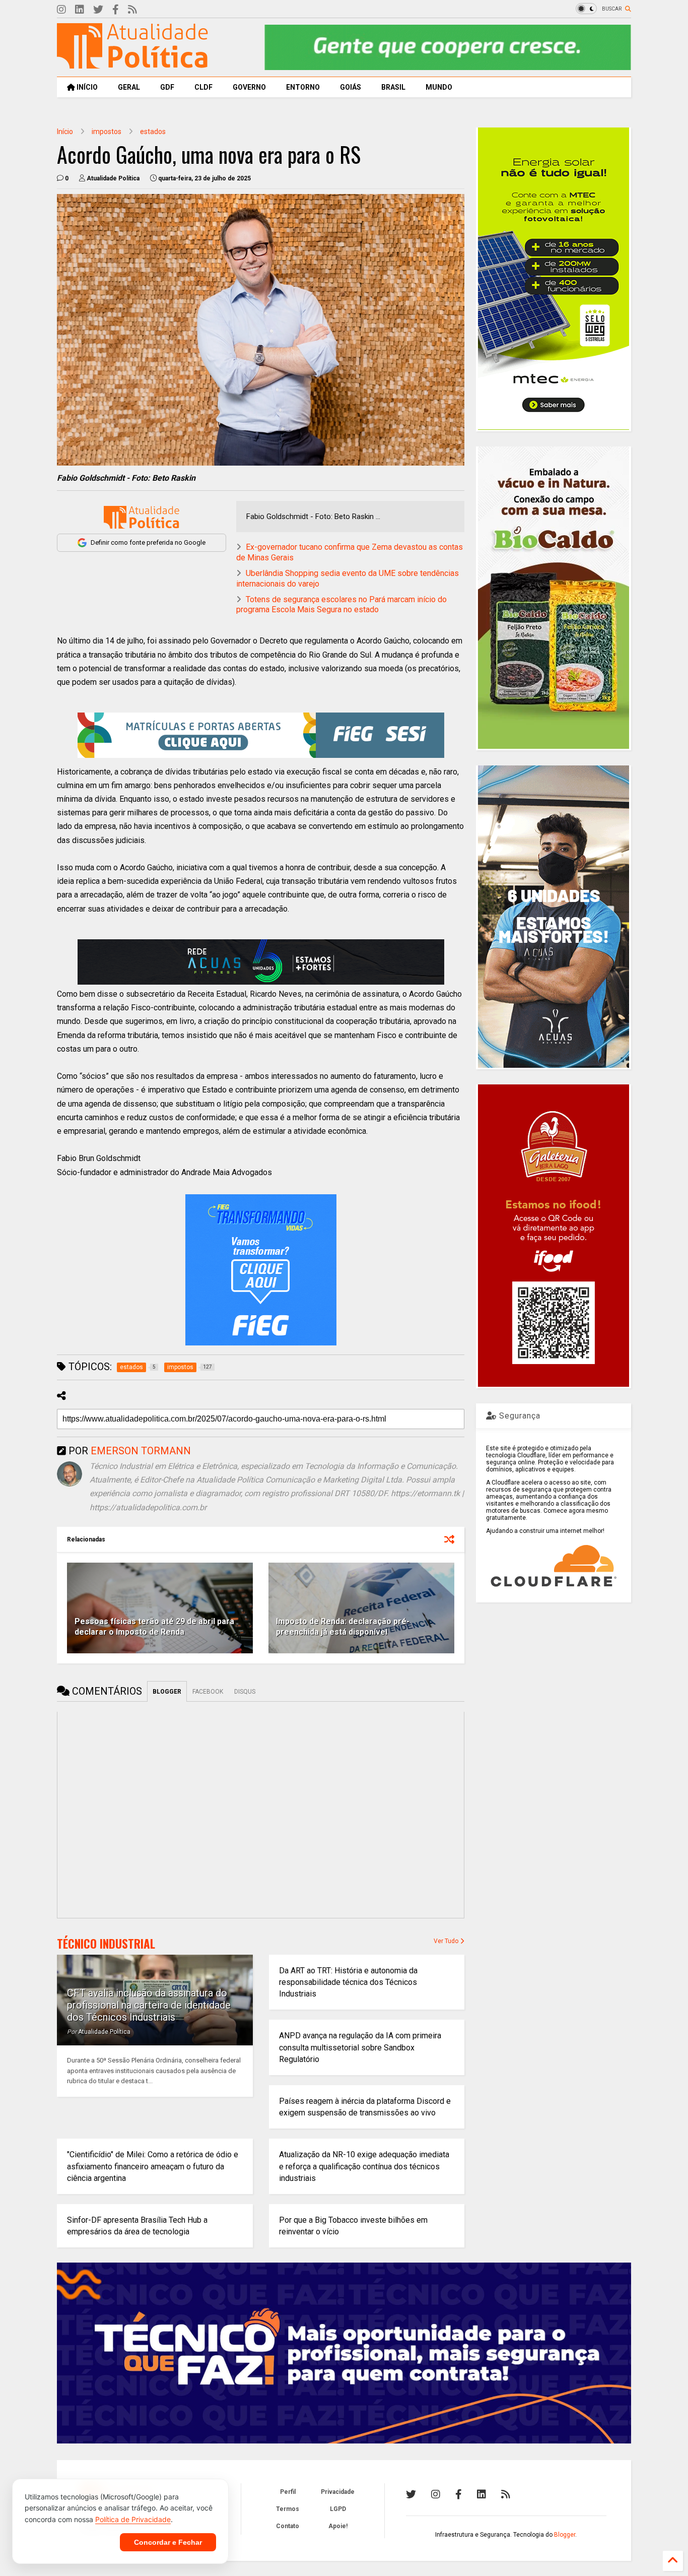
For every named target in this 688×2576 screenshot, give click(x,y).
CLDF (203, 87)
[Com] (506, 2494)
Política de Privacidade (133, 2519)
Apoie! (338, 2526)
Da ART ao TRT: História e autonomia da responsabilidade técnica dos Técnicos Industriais (348, 1982)
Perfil (288, 2492)
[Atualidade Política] (132, 64)
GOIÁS (351, 87)
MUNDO (439, 87)
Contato (288, 2526)
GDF (167, 87)
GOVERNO (249, 87)
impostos (107, 132)
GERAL (129, 87)
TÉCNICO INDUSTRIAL (106, 1944)
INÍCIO (86, 87)
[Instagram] (61, 10)
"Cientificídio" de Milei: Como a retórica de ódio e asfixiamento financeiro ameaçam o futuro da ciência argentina (153, 2166)
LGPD (338, 2509)
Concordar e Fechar (168, 2542)
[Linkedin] (80, 10)
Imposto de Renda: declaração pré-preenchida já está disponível (343, 1627)
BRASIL (393, 87)
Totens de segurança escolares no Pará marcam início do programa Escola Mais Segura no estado (341, 605)
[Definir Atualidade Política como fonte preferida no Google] (142, 517)
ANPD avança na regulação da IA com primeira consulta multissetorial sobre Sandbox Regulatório (360, 2047)
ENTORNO (303, 87)
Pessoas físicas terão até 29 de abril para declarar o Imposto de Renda (154, 1627)
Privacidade (338, 2492)
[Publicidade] (261, 962)
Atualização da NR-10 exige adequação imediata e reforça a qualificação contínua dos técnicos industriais (364, 2166)
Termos (288, 2509)
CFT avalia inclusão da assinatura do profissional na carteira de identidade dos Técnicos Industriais (149, 2005)
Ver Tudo (447, 1941)
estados (153, 132)
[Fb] (116, 10)
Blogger (565, 2535)
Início (65, 132)
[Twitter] (98, 10)
